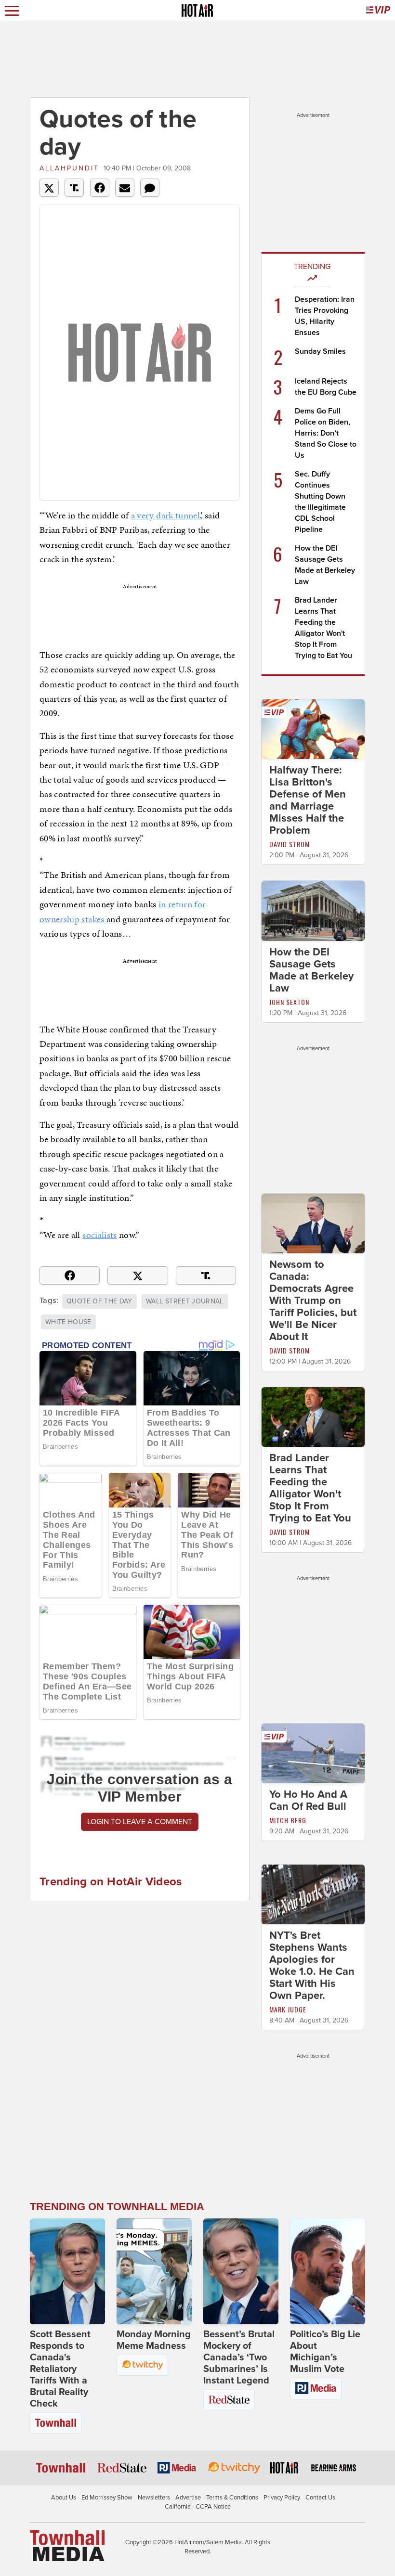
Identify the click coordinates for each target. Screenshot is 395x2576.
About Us (64, 2498)
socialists (100, 1235)
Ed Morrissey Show (107, 2498)
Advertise (188, 2498)
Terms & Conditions (232, 2498)
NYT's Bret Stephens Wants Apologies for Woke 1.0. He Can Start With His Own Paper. (312, 1965)
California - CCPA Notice (198, 2507)
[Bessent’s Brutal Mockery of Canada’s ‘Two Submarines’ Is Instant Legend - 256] (241, 2271)
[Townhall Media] (67, 2545)
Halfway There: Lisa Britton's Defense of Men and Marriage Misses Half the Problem (308, 800)
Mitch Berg (288, 1820)
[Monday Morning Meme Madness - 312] (154, 2271)
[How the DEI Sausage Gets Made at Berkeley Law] (313, 910)
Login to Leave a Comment (140, 1822)
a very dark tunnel (165, 515)
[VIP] (378, 11)
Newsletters (154, 2498)
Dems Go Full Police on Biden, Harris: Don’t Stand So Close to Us (326, 433)
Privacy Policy (282, 2498)
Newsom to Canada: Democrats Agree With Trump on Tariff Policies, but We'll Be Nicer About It (313, 1301)
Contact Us (320, 2498)
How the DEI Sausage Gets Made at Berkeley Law (311, 970)
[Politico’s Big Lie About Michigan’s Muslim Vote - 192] (328, 2271)
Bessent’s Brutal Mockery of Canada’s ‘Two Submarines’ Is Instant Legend (239, 2357)
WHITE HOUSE (68, 1322)
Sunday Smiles (320, 351)
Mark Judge (288, 2009)
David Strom (290, 844)
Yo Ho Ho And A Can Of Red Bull (308, 1800)
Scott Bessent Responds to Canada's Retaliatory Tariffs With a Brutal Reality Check (60, 2369)
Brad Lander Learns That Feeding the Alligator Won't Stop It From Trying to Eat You (310, 1488)
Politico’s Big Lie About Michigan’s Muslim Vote (325, 2352)
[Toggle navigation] (12, 11)
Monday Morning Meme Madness (154, 2340)
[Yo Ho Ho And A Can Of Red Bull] (313, 1753)
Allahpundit (69, 168)
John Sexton (289, 1002)
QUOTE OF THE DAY (99, 1301)
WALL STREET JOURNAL (185, 1301)
